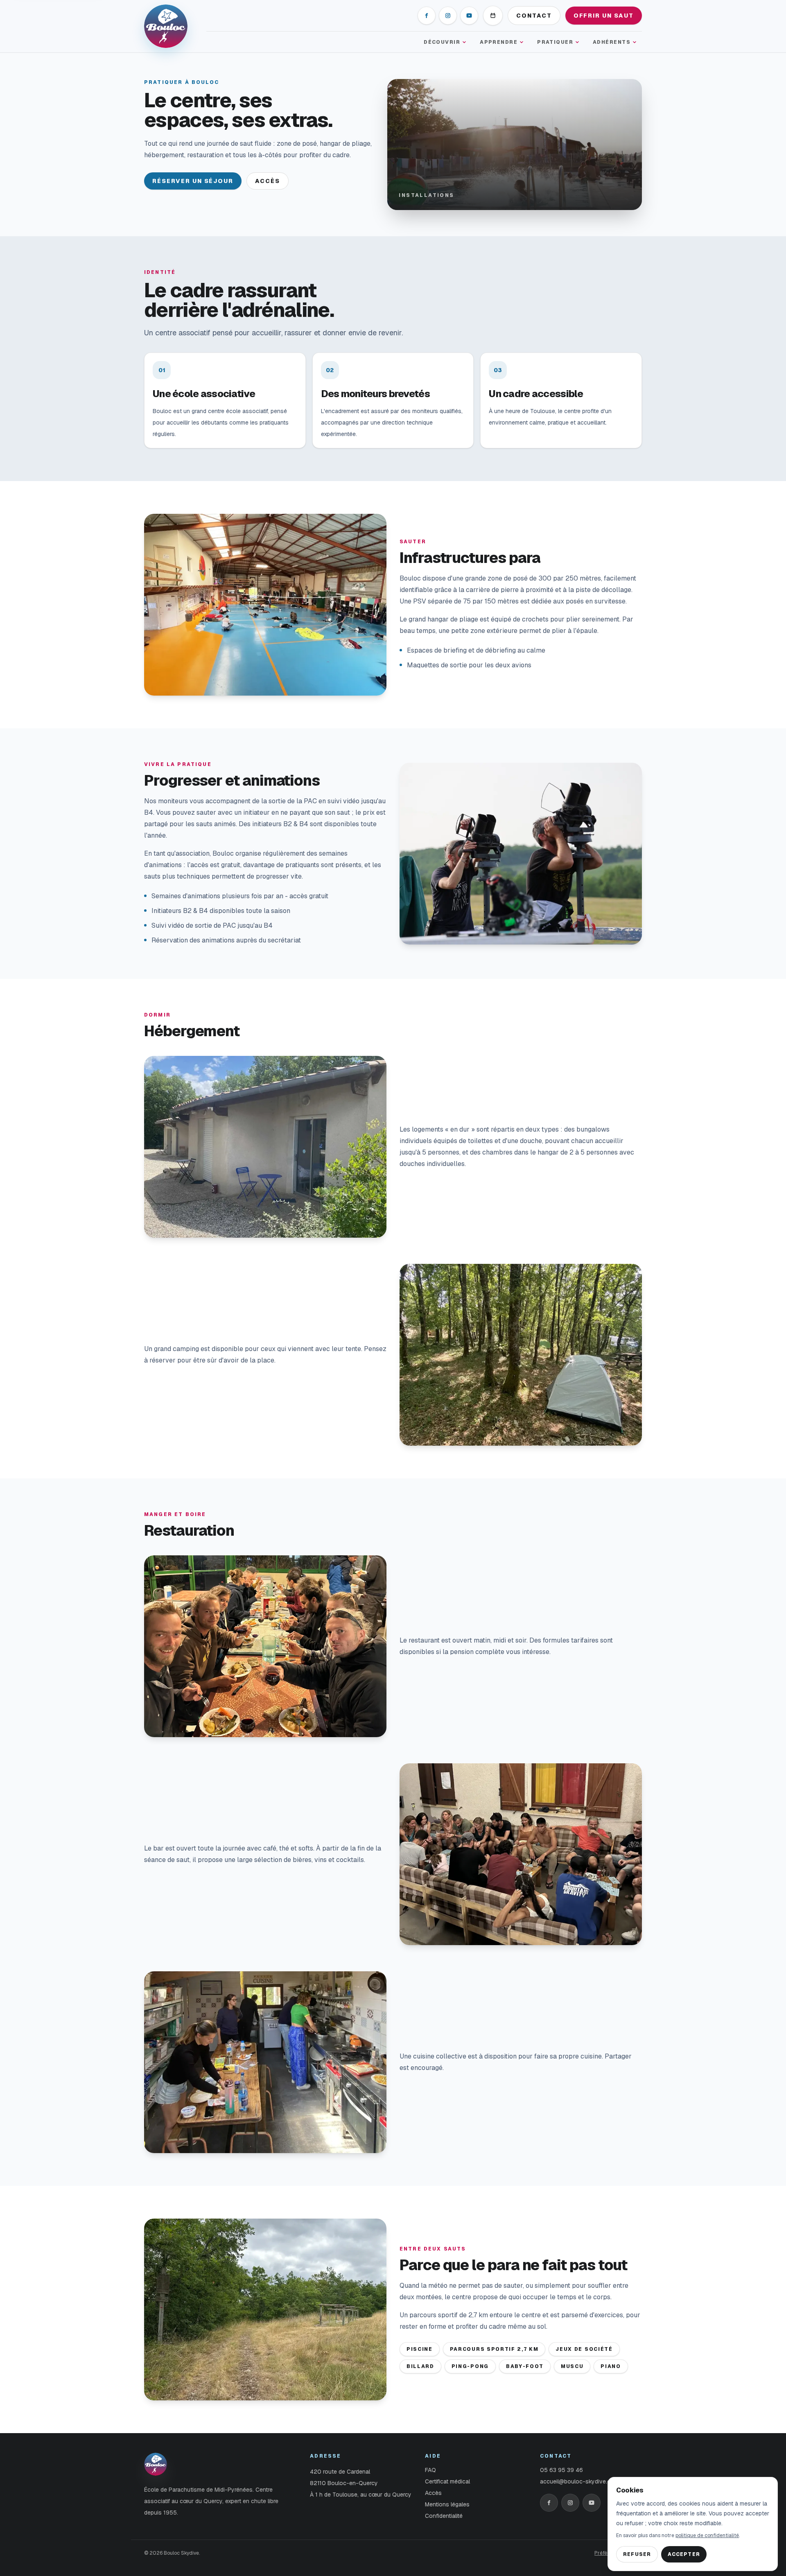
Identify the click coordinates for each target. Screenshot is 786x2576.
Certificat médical (447, 2481)
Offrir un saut (604, 16)
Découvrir (442, 42)
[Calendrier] (493, 16)
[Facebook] (427, 16)
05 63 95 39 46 (561, 2470)
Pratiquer (555, 42)
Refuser (637, 2554)
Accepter (684, 2554)
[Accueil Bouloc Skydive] (170, 26)
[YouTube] (469, 16)
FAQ (430, 2470)
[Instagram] (448, 16)
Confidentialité (444, 2516)
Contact (534, 16)
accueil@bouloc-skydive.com (579, 2481)
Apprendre (499, 42)
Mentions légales (447, 2504)
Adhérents (612, 42)
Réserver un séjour (193, 181)
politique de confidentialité (707, 2535)
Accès (268, 181)
